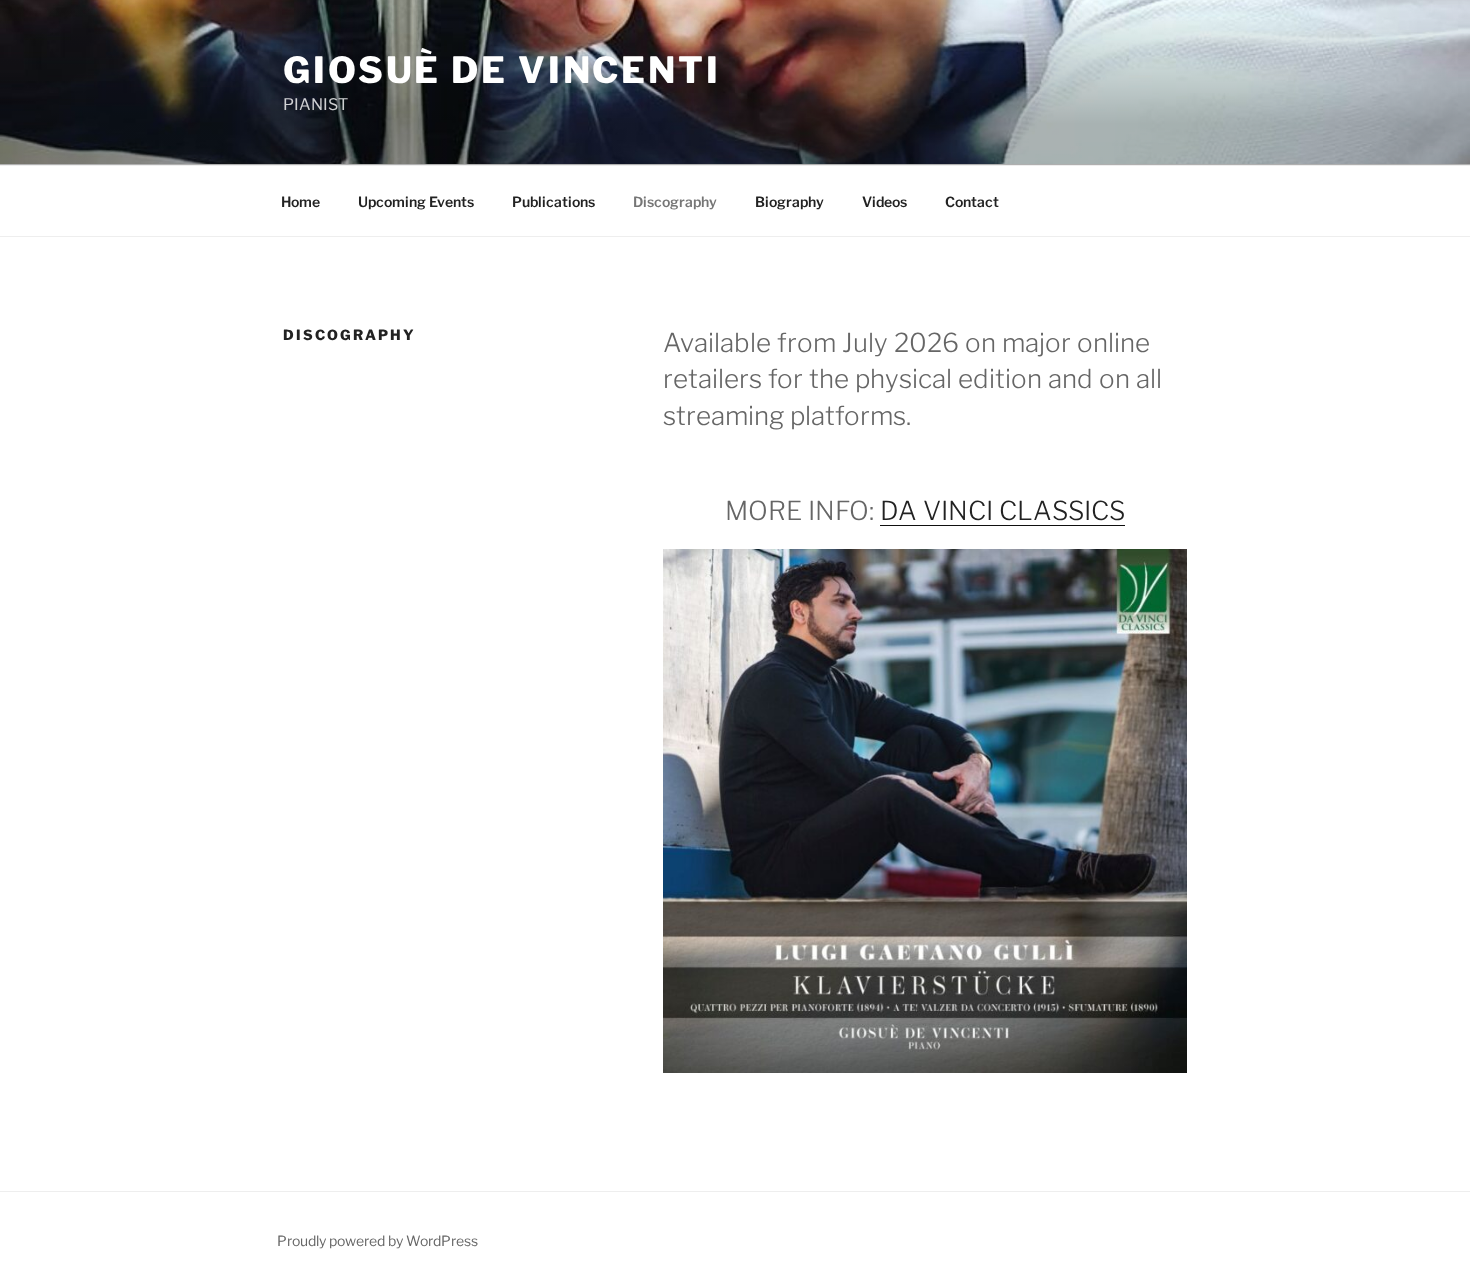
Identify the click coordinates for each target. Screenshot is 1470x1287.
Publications (553, 201)
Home (300, 201)
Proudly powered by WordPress (377, 1240)
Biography (789, 201)
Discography (675, 201)
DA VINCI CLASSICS (1002, 510)
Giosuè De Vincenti (502, 70)
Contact (972, 201)
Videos (884, 201)
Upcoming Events (416, 201)
